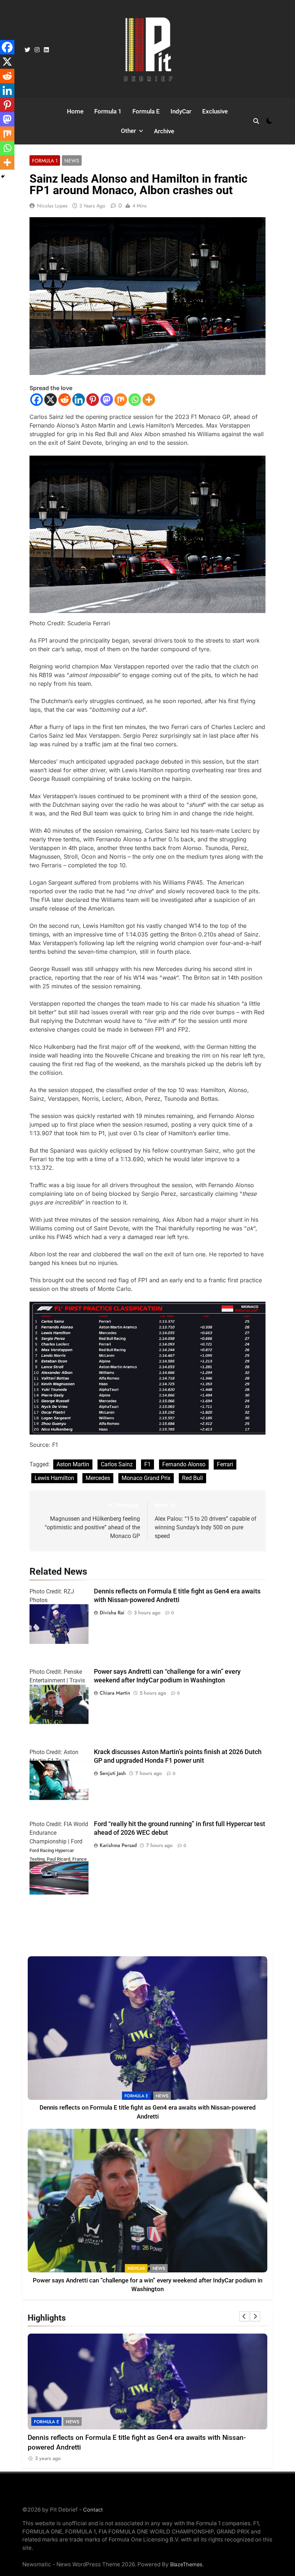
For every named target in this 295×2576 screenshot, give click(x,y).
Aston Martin (73, 1464)
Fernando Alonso (184, 1464)
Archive (164, 131)
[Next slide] (255, 2316)
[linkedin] (46, 50)
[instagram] (37, 50)
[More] (149, 400)
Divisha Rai (112, 1613)
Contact (93, 2510)
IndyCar (181, 111)
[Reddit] (65, 400)
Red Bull (192, 1478)
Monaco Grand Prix (146, 1478)
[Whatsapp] (135, 400)
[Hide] (3, 176)
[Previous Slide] (244, 2316)
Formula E (146, 111)
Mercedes (98, 1478)
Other (128, 131)
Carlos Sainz (117, 1464)
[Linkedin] (79, 400)
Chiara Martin (115, 1693)
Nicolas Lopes (52, 206)
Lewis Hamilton (54, 1478)
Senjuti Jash (113, 1773)
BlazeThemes (186, 2564)
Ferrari (225, 1464)
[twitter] (27, 50)
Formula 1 (108, 111)
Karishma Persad (118, 1845)
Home (75, 111)
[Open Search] (256, 121)
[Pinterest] (93, 400)
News (72, 161)
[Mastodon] (107, 400)
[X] (51, 400)
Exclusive (215, 111)
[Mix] (121, 400)
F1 (147, 1464)
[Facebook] (37, 400)
